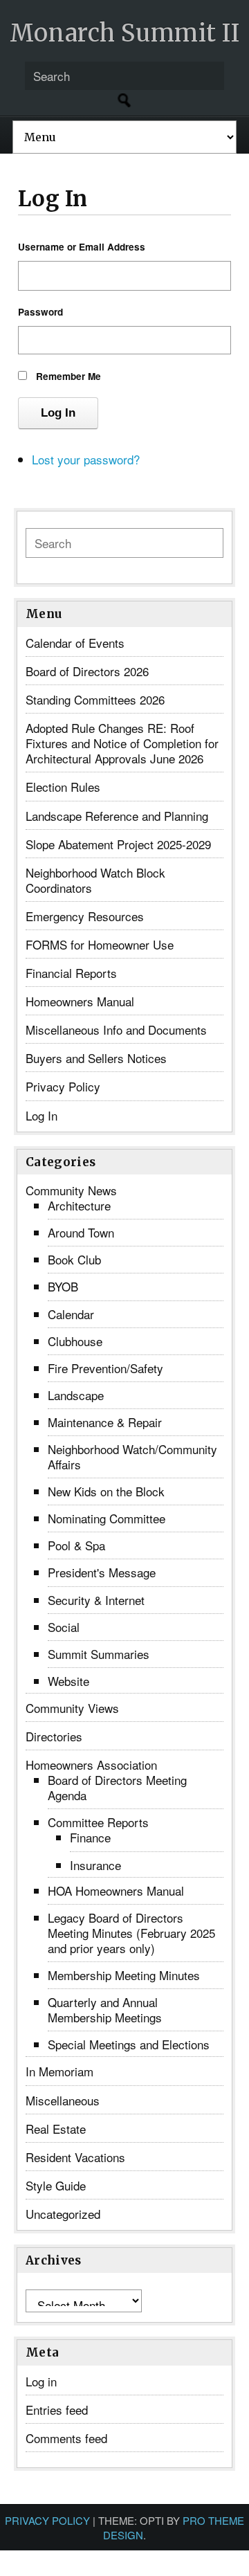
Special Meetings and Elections (129, 2044)
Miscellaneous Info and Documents (116, 1030)
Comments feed (66, 2438)
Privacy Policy (63, 1086)
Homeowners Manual (80, 1001)
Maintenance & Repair (105, 1422)
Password (40, 312)
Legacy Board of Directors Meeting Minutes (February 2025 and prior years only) (131, 1933)
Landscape (76, 1395)
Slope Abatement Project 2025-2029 (118, 844)
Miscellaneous (63, 2100)
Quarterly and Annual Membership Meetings (105, 2010)
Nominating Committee (107, 1518)
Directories (54, 1736)
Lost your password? (86, 459)
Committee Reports (98, 1822)
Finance (90, 1837)
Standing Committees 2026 (95, 699)
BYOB (63, 1286)
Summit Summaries (99, 1654)
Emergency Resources (85, 916)
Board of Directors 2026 (87, 671)
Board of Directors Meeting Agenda (117, 1787)
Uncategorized (63, 2214)
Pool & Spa (76, 1545)
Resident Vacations (75, 2157)
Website (68, 1681)
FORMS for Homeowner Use (100, 944)
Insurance (95, 1865)
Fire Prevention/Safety (105, 1368)
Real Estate (56, 2129)
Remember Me (68, 376)
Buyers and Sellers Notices (96, 1058)
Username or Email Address (82, 247)
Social (64, 1627)
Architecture (79, 1205)
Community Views (72, 1708)
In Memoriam (59, 2071)
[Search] (124, 100)
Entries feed (57, 2410)
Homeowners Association (91, 1765)
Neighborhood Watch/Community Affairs (132, 1457)
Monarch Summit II (125, 33)
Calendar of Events (75, 643)
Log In (58, 413)
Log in (41, 2381)
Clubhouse (75, 1341)
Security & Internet (96, 1600)
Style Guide (56, 2185)
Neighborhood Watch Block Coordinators (95, 880)
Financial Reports (71, 973)
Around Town (81, 1232)
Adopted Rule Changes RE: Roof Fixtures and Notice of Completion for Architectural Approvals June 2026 (122, 743)
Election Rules (63, 787)
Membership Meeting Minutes (124, 1975)
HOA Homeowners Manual (116, 1890)
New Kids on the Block (106, 1491)
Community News (71, 1190)
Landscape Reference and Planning (117, 816)
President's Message (102, 1572)
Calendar (71, 1314)
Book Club (74, 1259)
